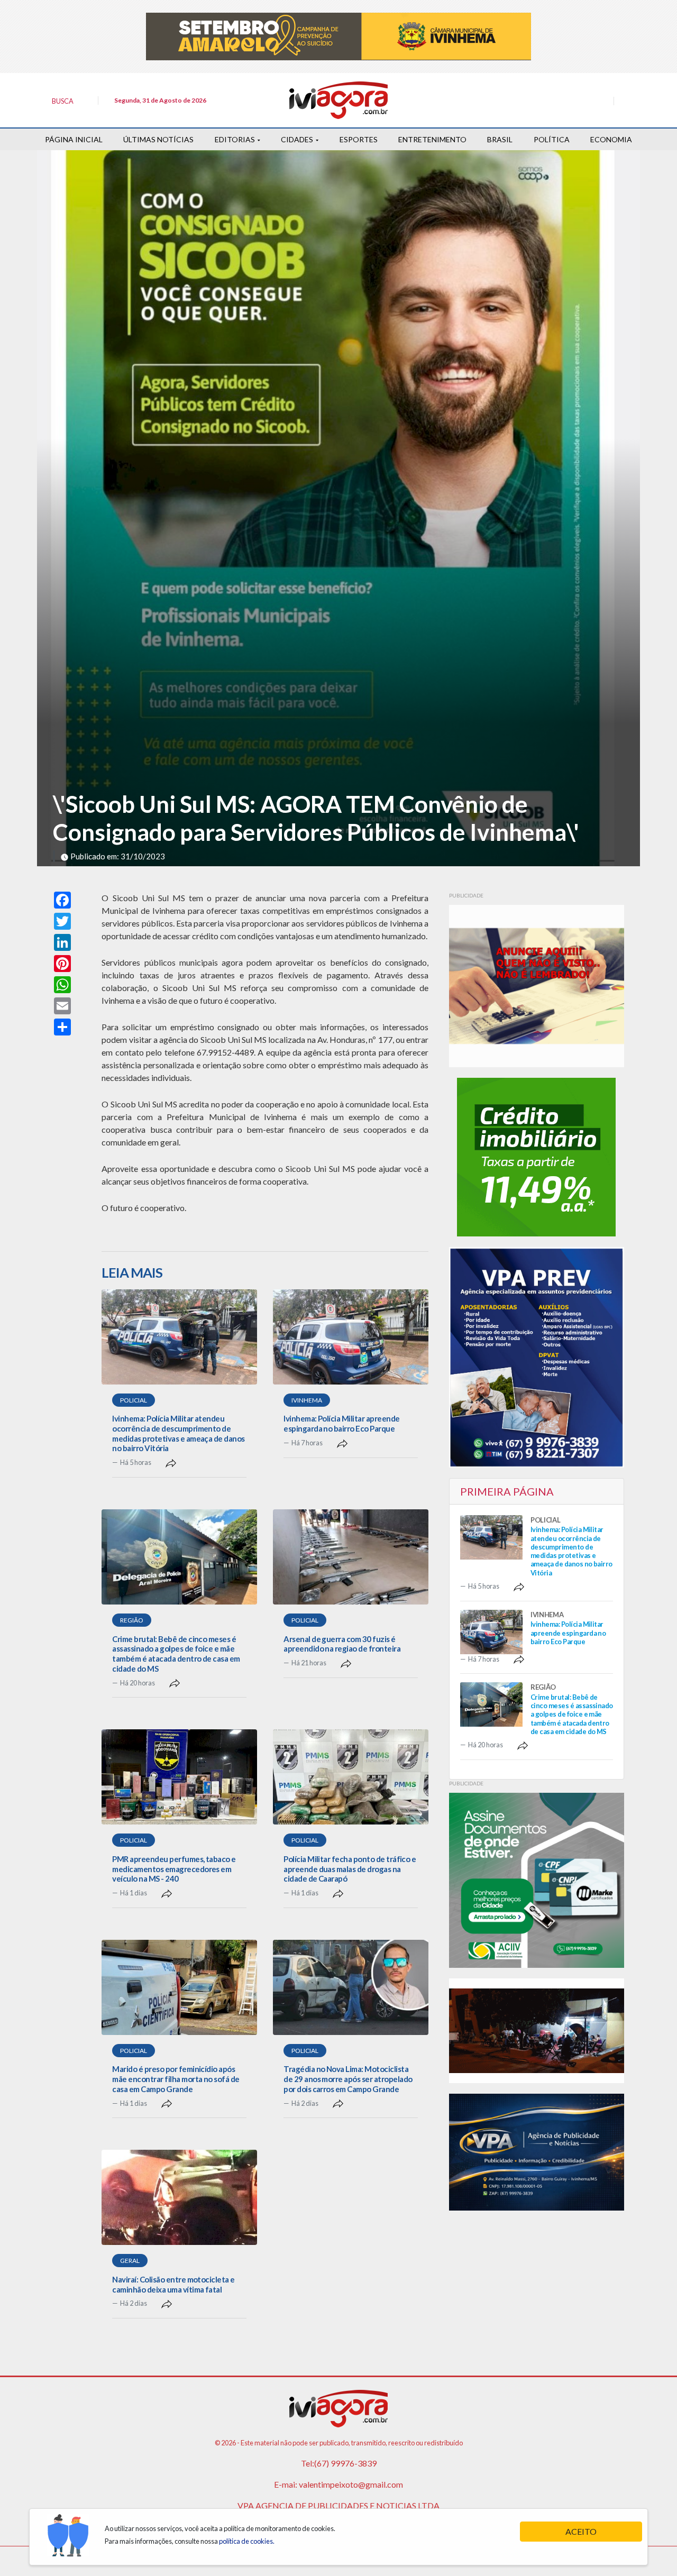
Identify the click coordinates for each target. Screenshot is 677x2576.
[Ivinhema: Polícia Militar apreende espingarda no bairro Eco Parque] (351, 1337)
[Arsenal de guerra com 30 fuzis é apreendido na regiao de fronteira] (351, 1557)
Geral (130, 2261)
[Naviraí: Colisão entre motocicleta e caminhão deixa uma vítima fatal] (179, 2197)
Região (132, 1620)
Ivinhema (307, 1400)
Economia (611, 139)
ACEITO (581, 2531)
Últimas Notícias (158, 139)
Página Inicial (74, 139)
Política (552, 139)
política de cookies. (247, 2541)
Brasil (500, 139)
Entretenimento (432, 139)
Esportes (359, 139)
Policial (134, 1400)
